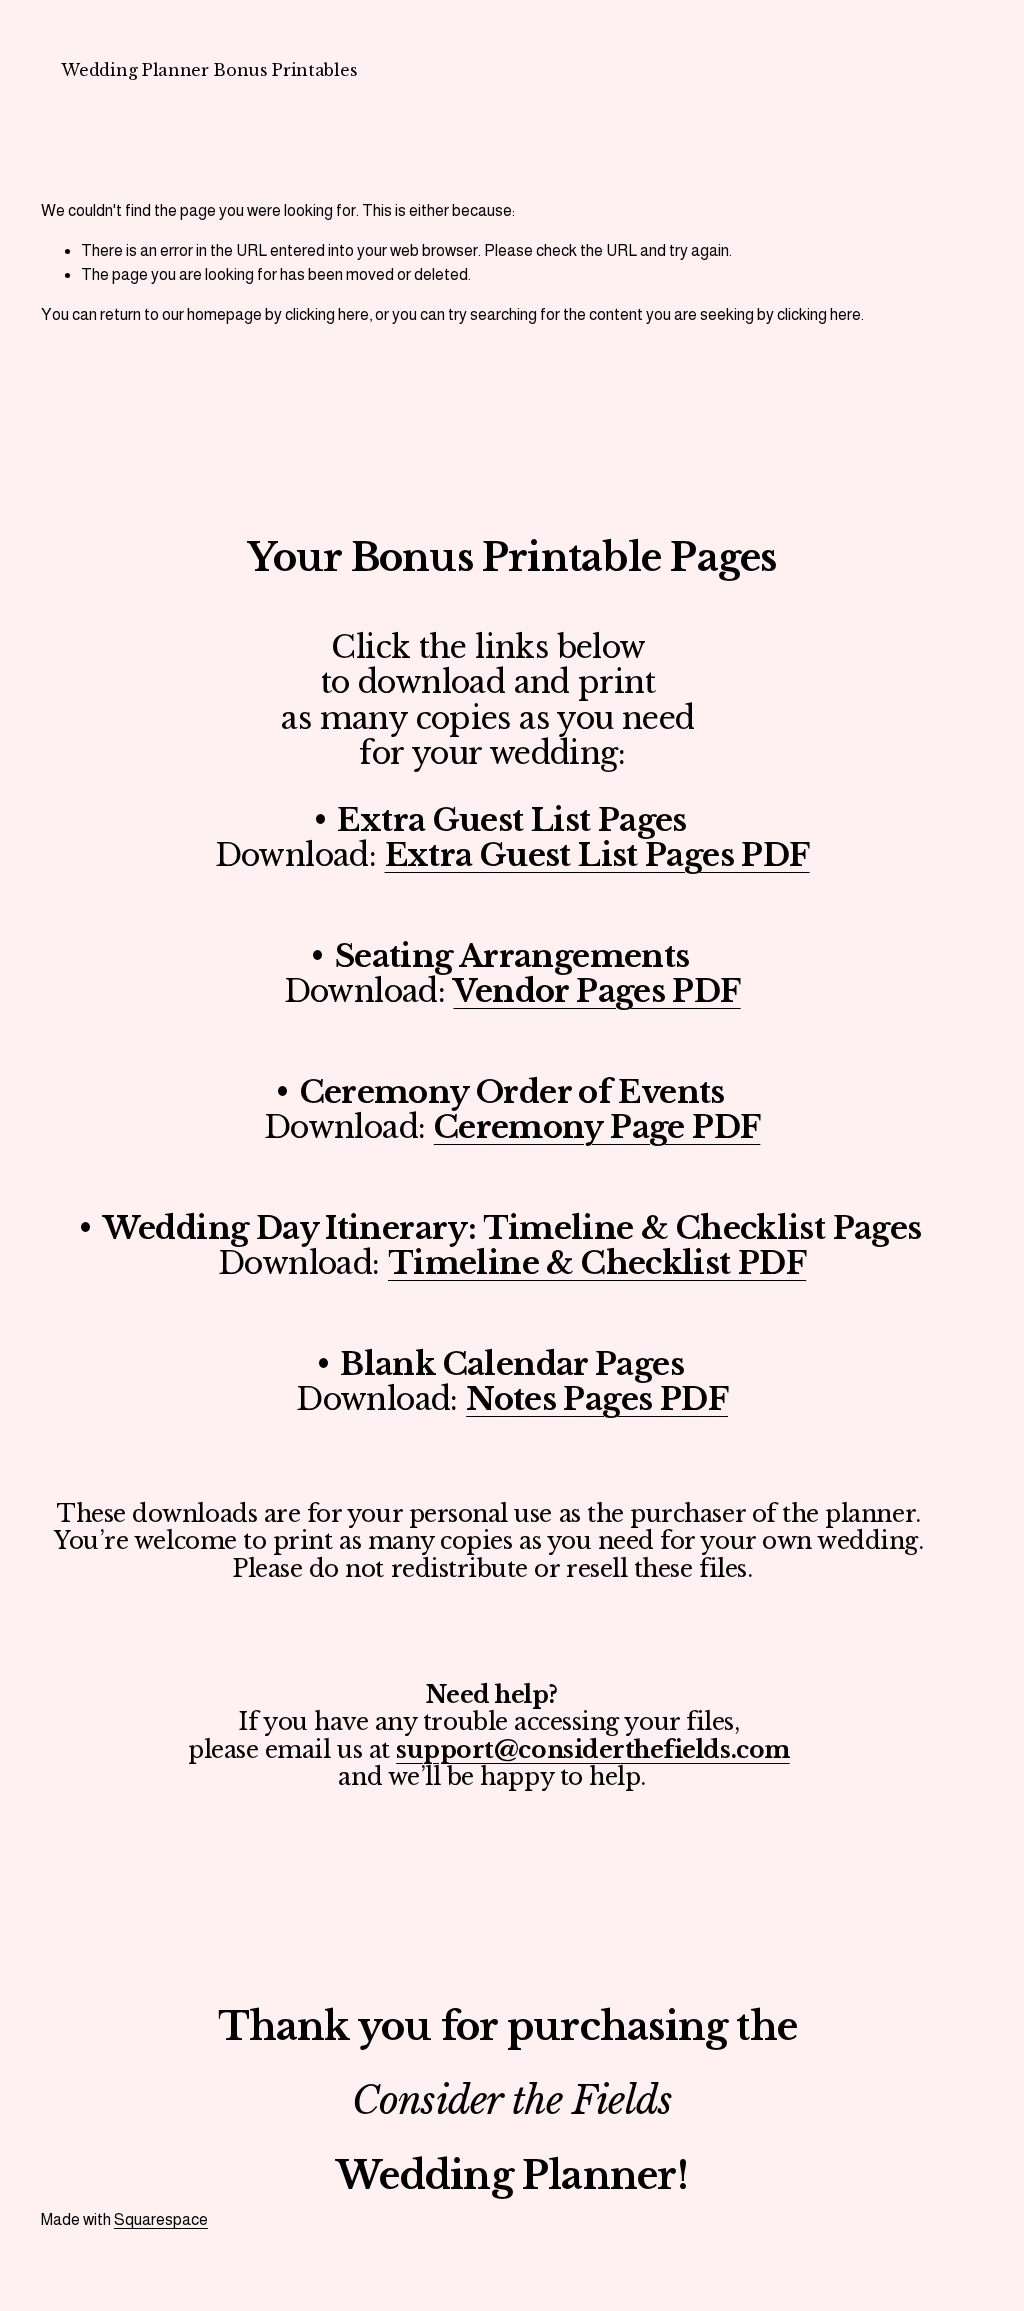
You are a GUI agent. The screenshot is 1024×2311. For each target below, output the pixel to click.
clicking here (327, 314)
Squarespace (161, 2219)
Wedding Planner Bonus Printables (209, 70)
